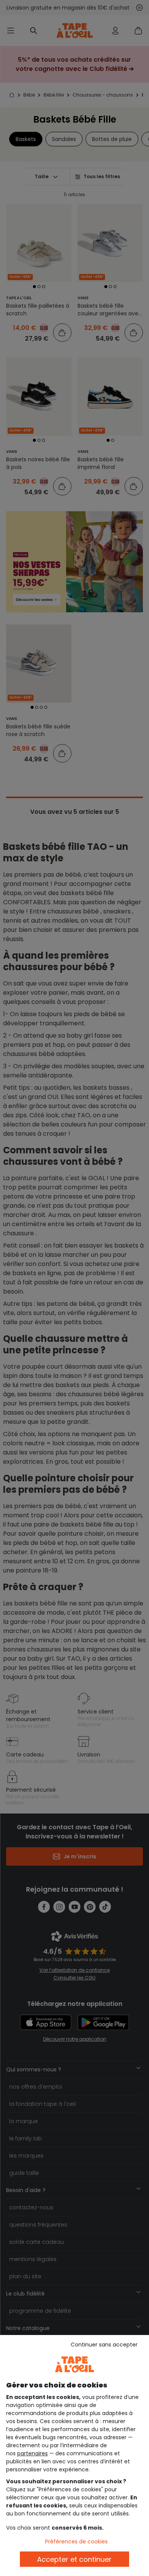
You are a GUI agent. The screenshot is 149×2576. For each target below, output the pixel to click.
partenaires (32, 2453)
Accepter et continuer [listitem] (74, 2559)
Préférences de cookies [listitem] (76, 2542)
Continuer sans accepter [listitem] (104, 2345)
